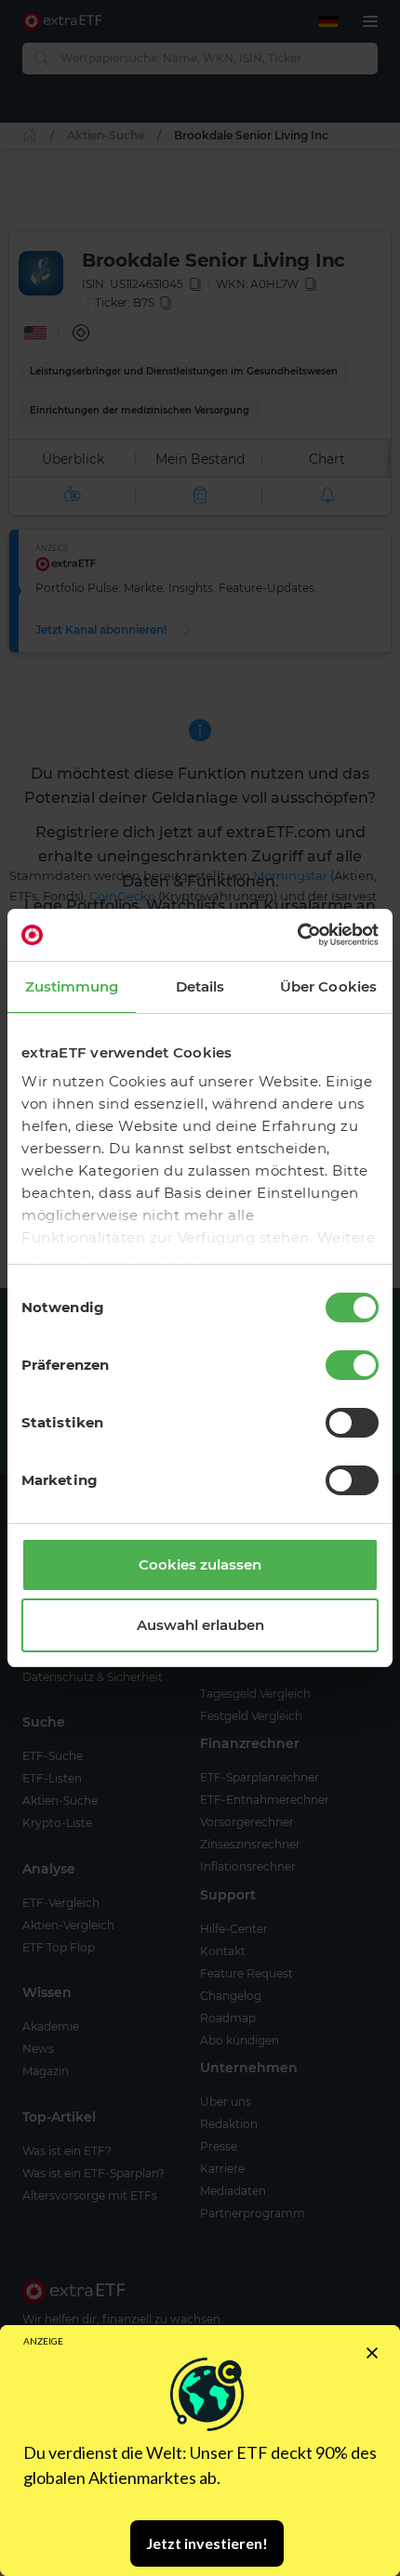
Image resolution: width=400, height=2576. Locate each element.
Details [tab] (200, 986)
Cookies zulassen (200, 1564)
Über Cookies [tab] (328, 986)
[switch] (352, 1365)
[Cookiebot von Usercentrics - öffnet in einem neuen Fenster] (297, 935)
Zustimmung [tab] (72, 986)
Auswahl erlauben (200, 1625)
